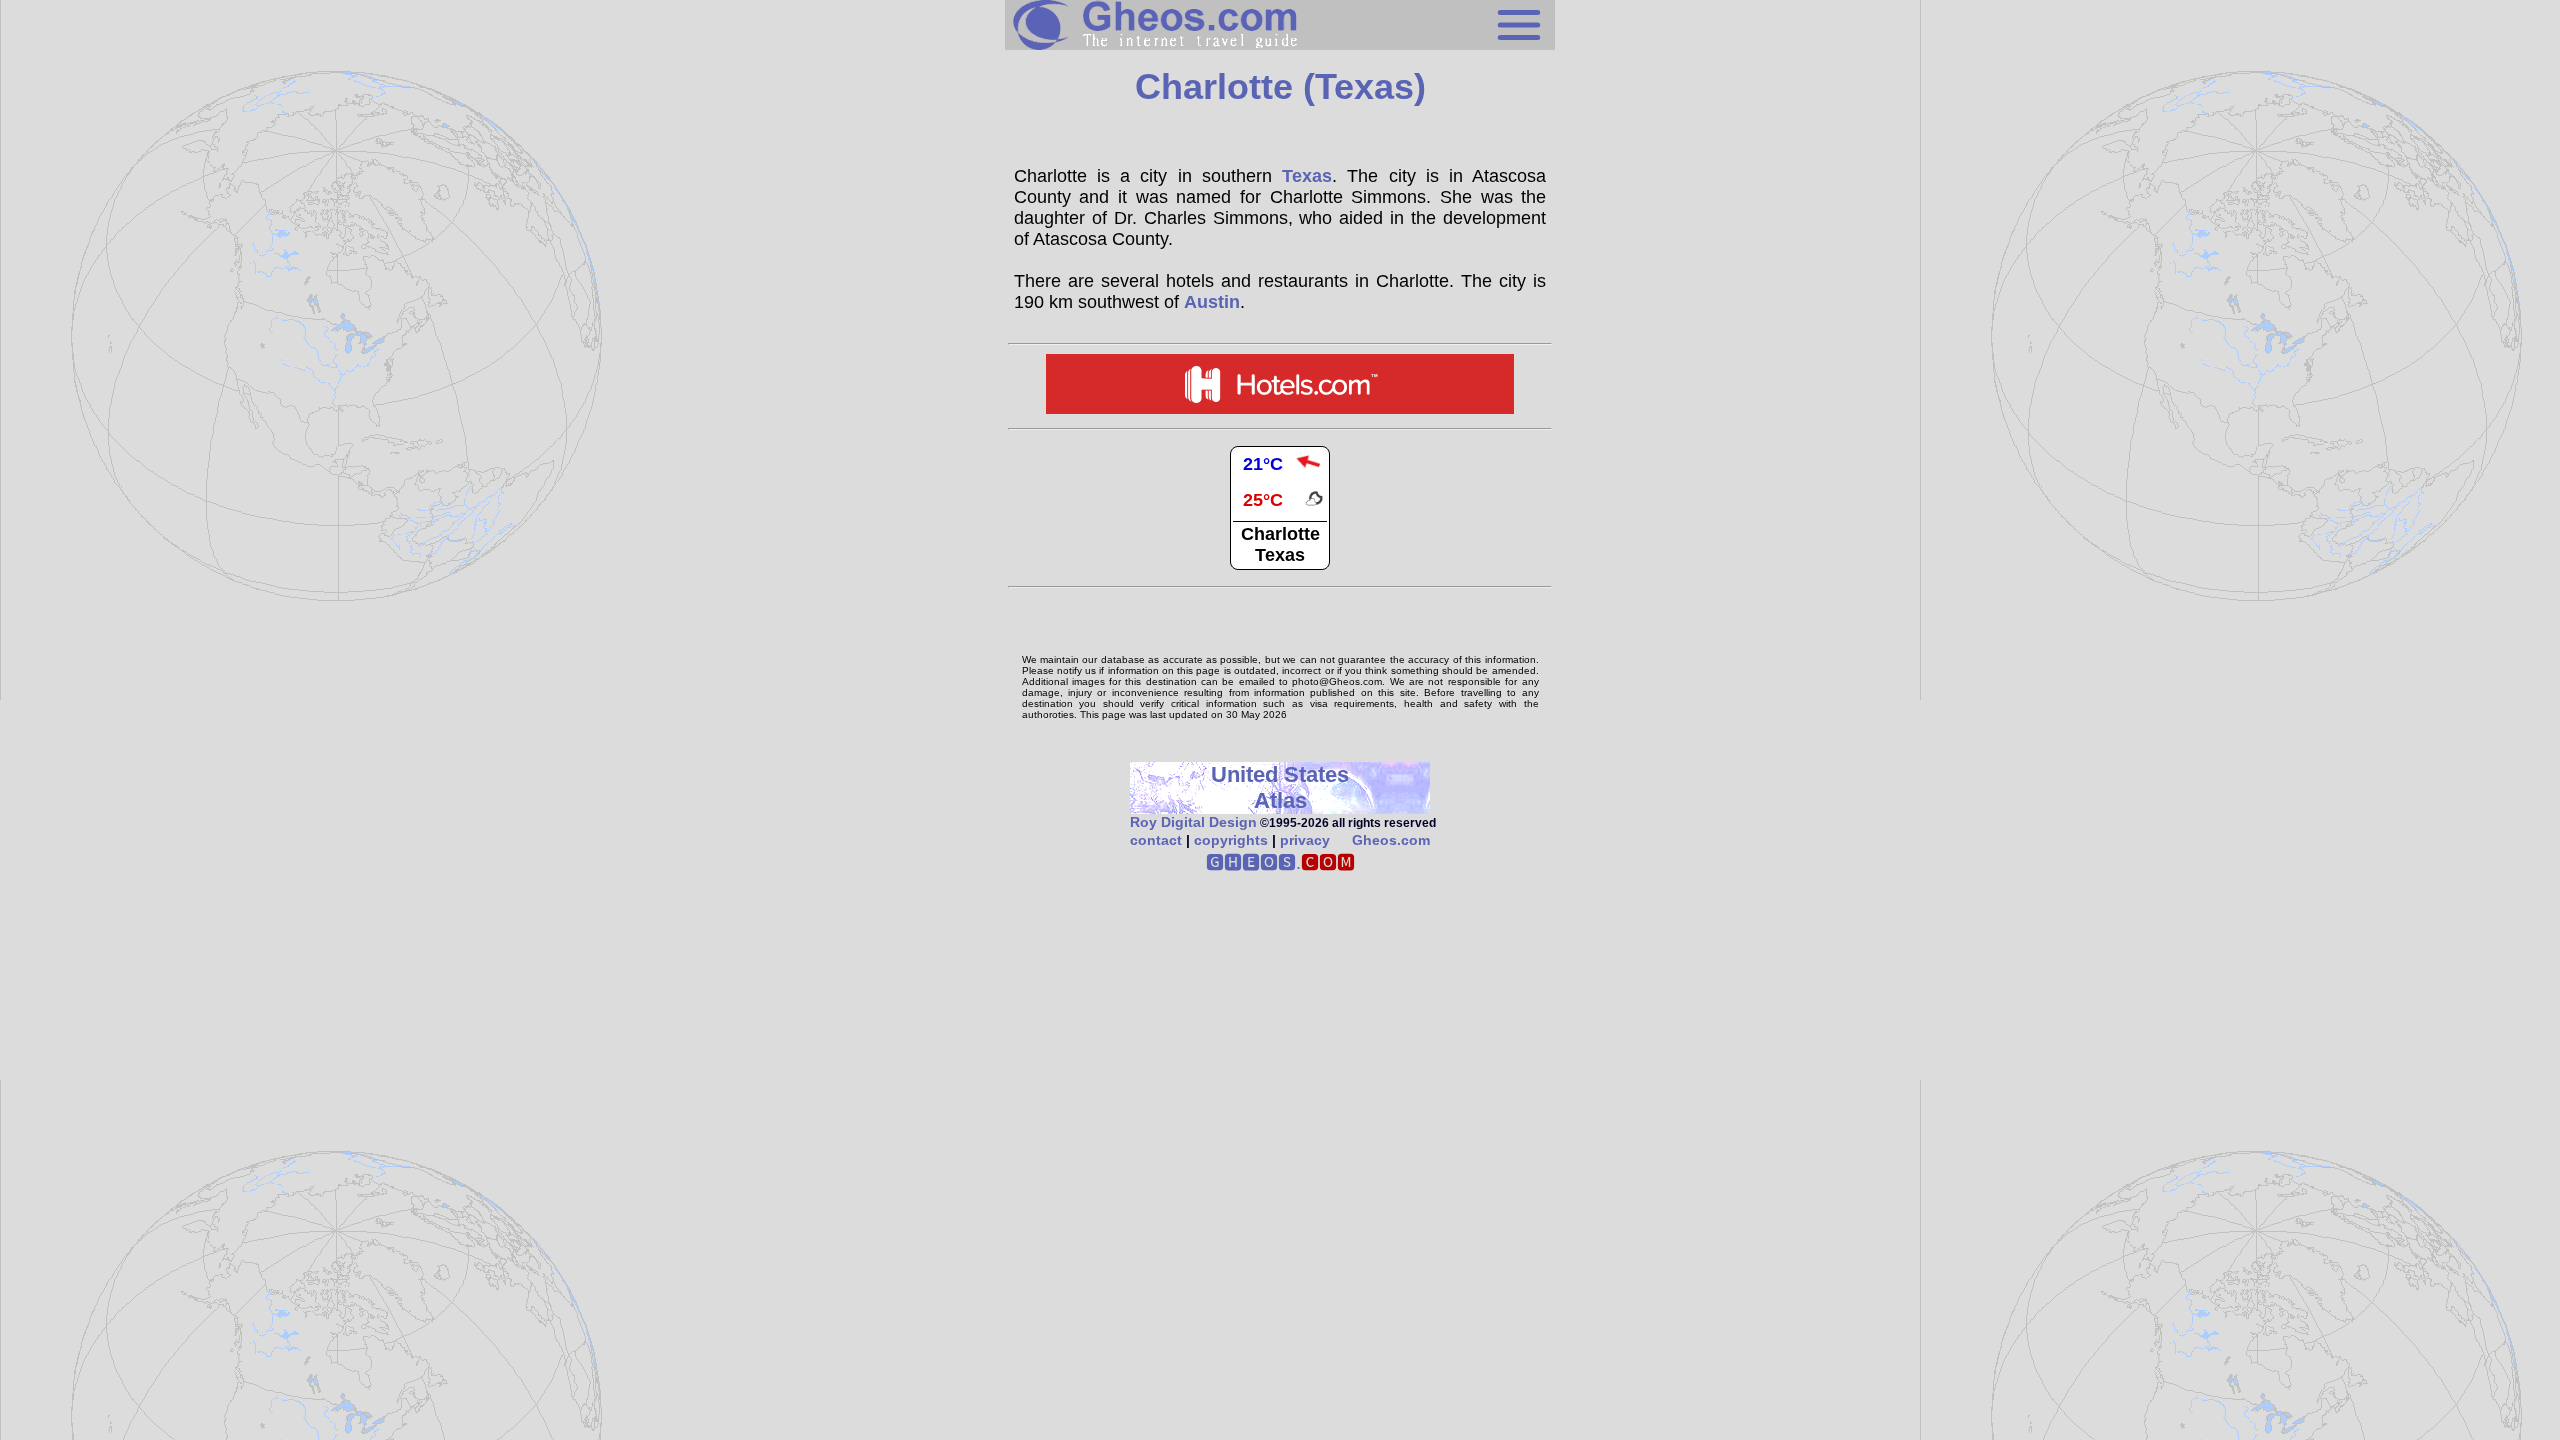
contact (1156, 840)
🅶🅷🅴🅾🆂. (1280, 863)
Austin (1212, 302)
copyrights (1231, 840)
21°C (1263, 464)
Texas (1307, 176)
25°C (1263, 500)
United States (1280, 774)
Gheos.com (1391, 840)
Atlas (1280, 800)
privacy (1305, 840)
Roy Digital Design (1193, 822)
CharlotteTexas (1280, 544)
